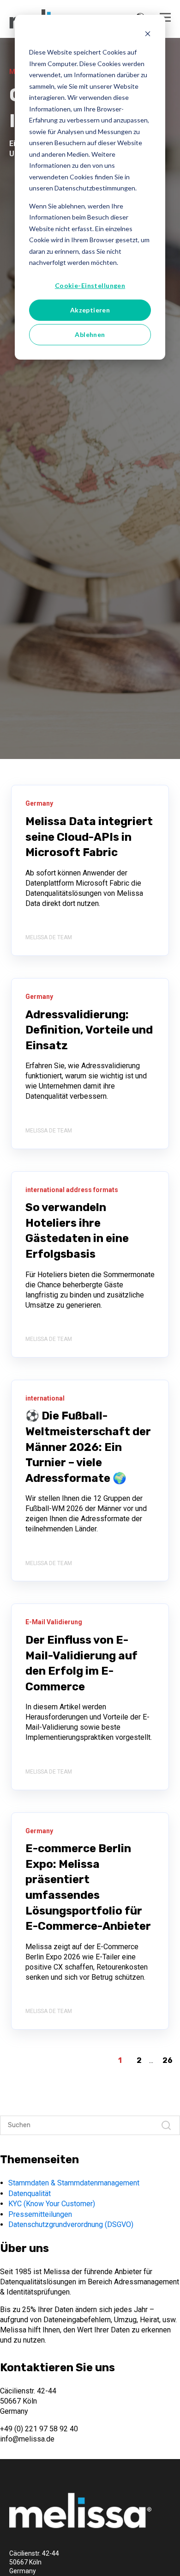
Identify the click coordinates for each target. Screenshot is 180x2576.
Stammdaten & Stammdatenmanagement (74, 2183)
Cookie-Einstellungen (90, 285)
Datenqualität (30, 2194)
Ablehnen (90, 334)
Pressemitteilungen (40, 2214)
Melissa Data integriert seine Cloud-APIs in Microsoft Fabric (89, 837)
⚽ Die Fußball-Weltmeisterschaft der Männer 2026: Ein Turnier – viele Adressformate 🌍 (88, 1447)
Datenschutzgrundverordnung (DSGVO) (71, 2224)
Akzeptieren (90, 310)
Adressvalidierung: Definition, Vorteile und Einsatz (89, 1030)
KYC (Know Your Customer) (52, 2204)
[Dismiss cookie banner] (148, 35)
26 (168, 2060)
